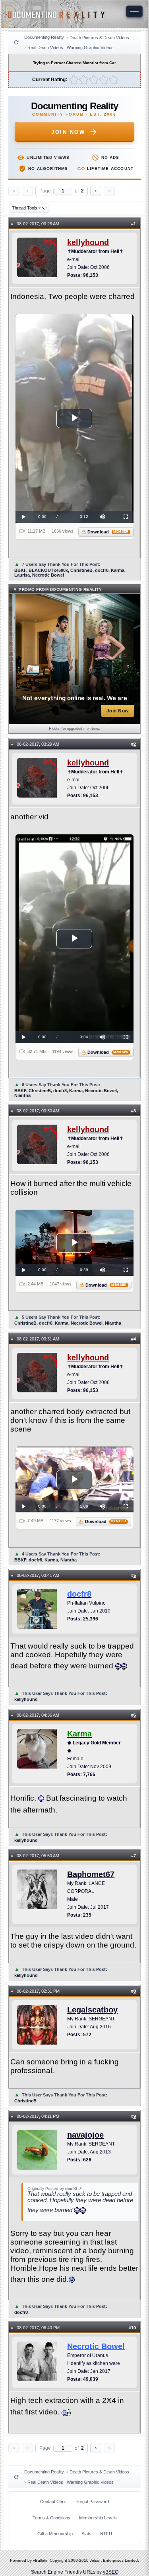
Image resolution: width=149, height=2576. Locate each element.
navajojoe (85, 2135)
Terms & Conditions (51, 2518)
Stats (86, 2534)
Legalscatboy (92, 2010)
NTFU (106, 2534)
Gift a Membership (55, 2534)
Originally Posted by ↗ (55, 2189)
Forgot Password (92, 2502)
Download (108, 532)
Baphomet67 (91, 1874)
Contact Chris (53, 2502)
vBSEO (111, 2572)
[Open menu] (134, 11)
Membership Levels (98, 2518)
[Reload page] (16, 42)
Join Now (68, 132)
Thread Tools (26, 208)
